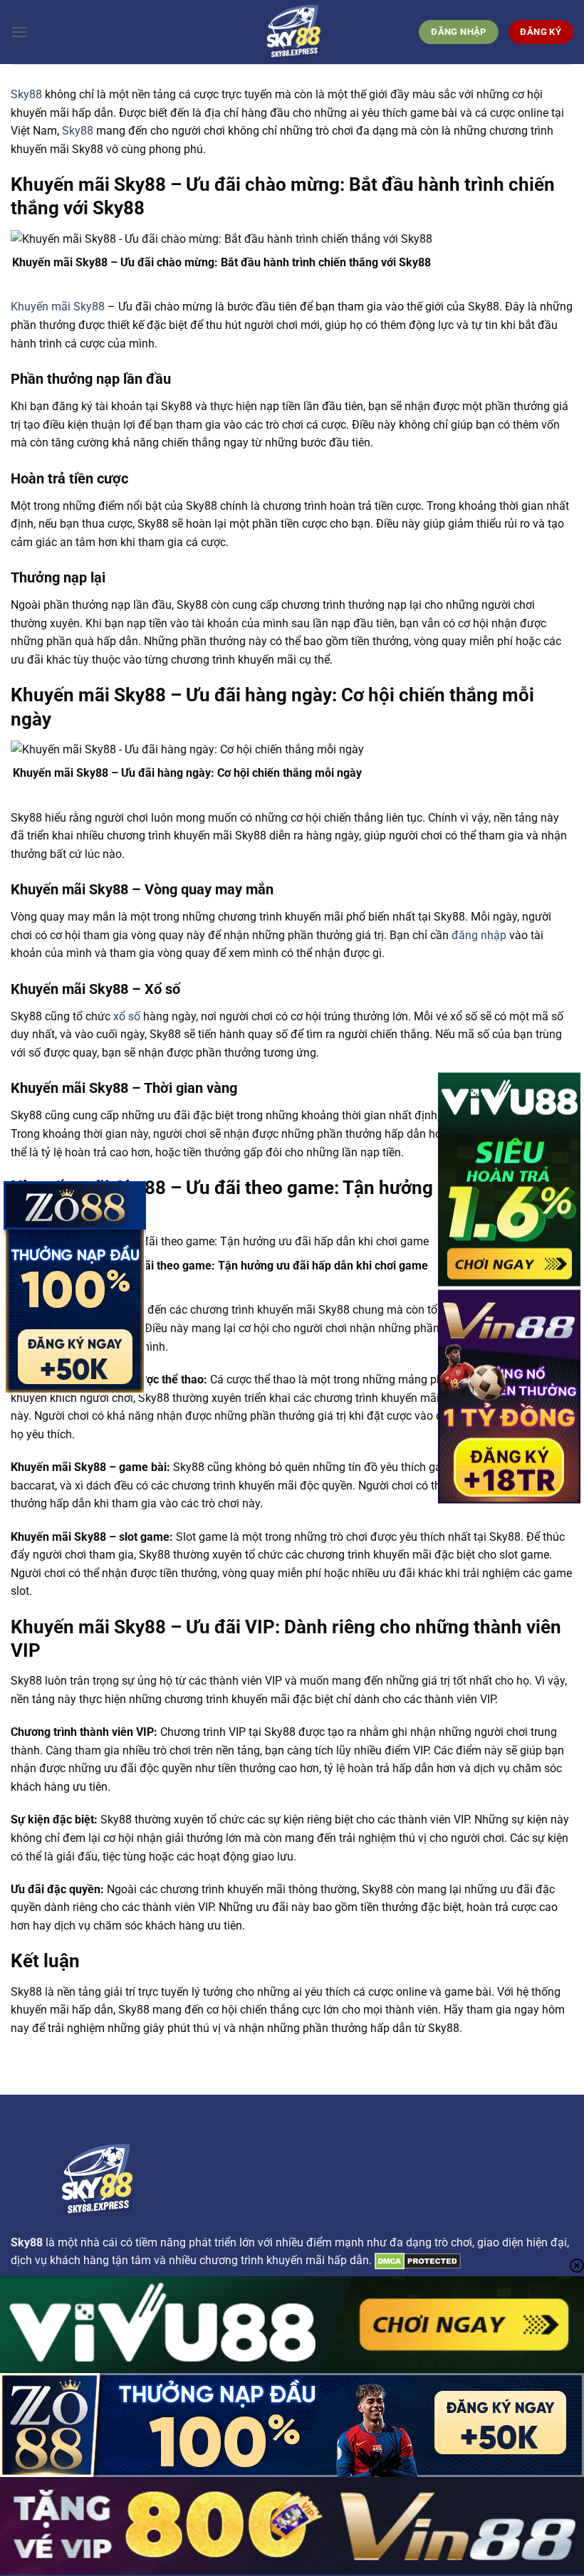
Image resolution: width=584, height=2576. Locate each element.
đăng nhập (479, 935)
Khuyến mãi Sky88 (58, 307)
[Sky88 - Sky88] (292, 32)
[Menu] (19, 32)
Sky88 (26, 94)
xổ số (127, 1016)
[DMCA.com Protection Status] (416, 2260)
